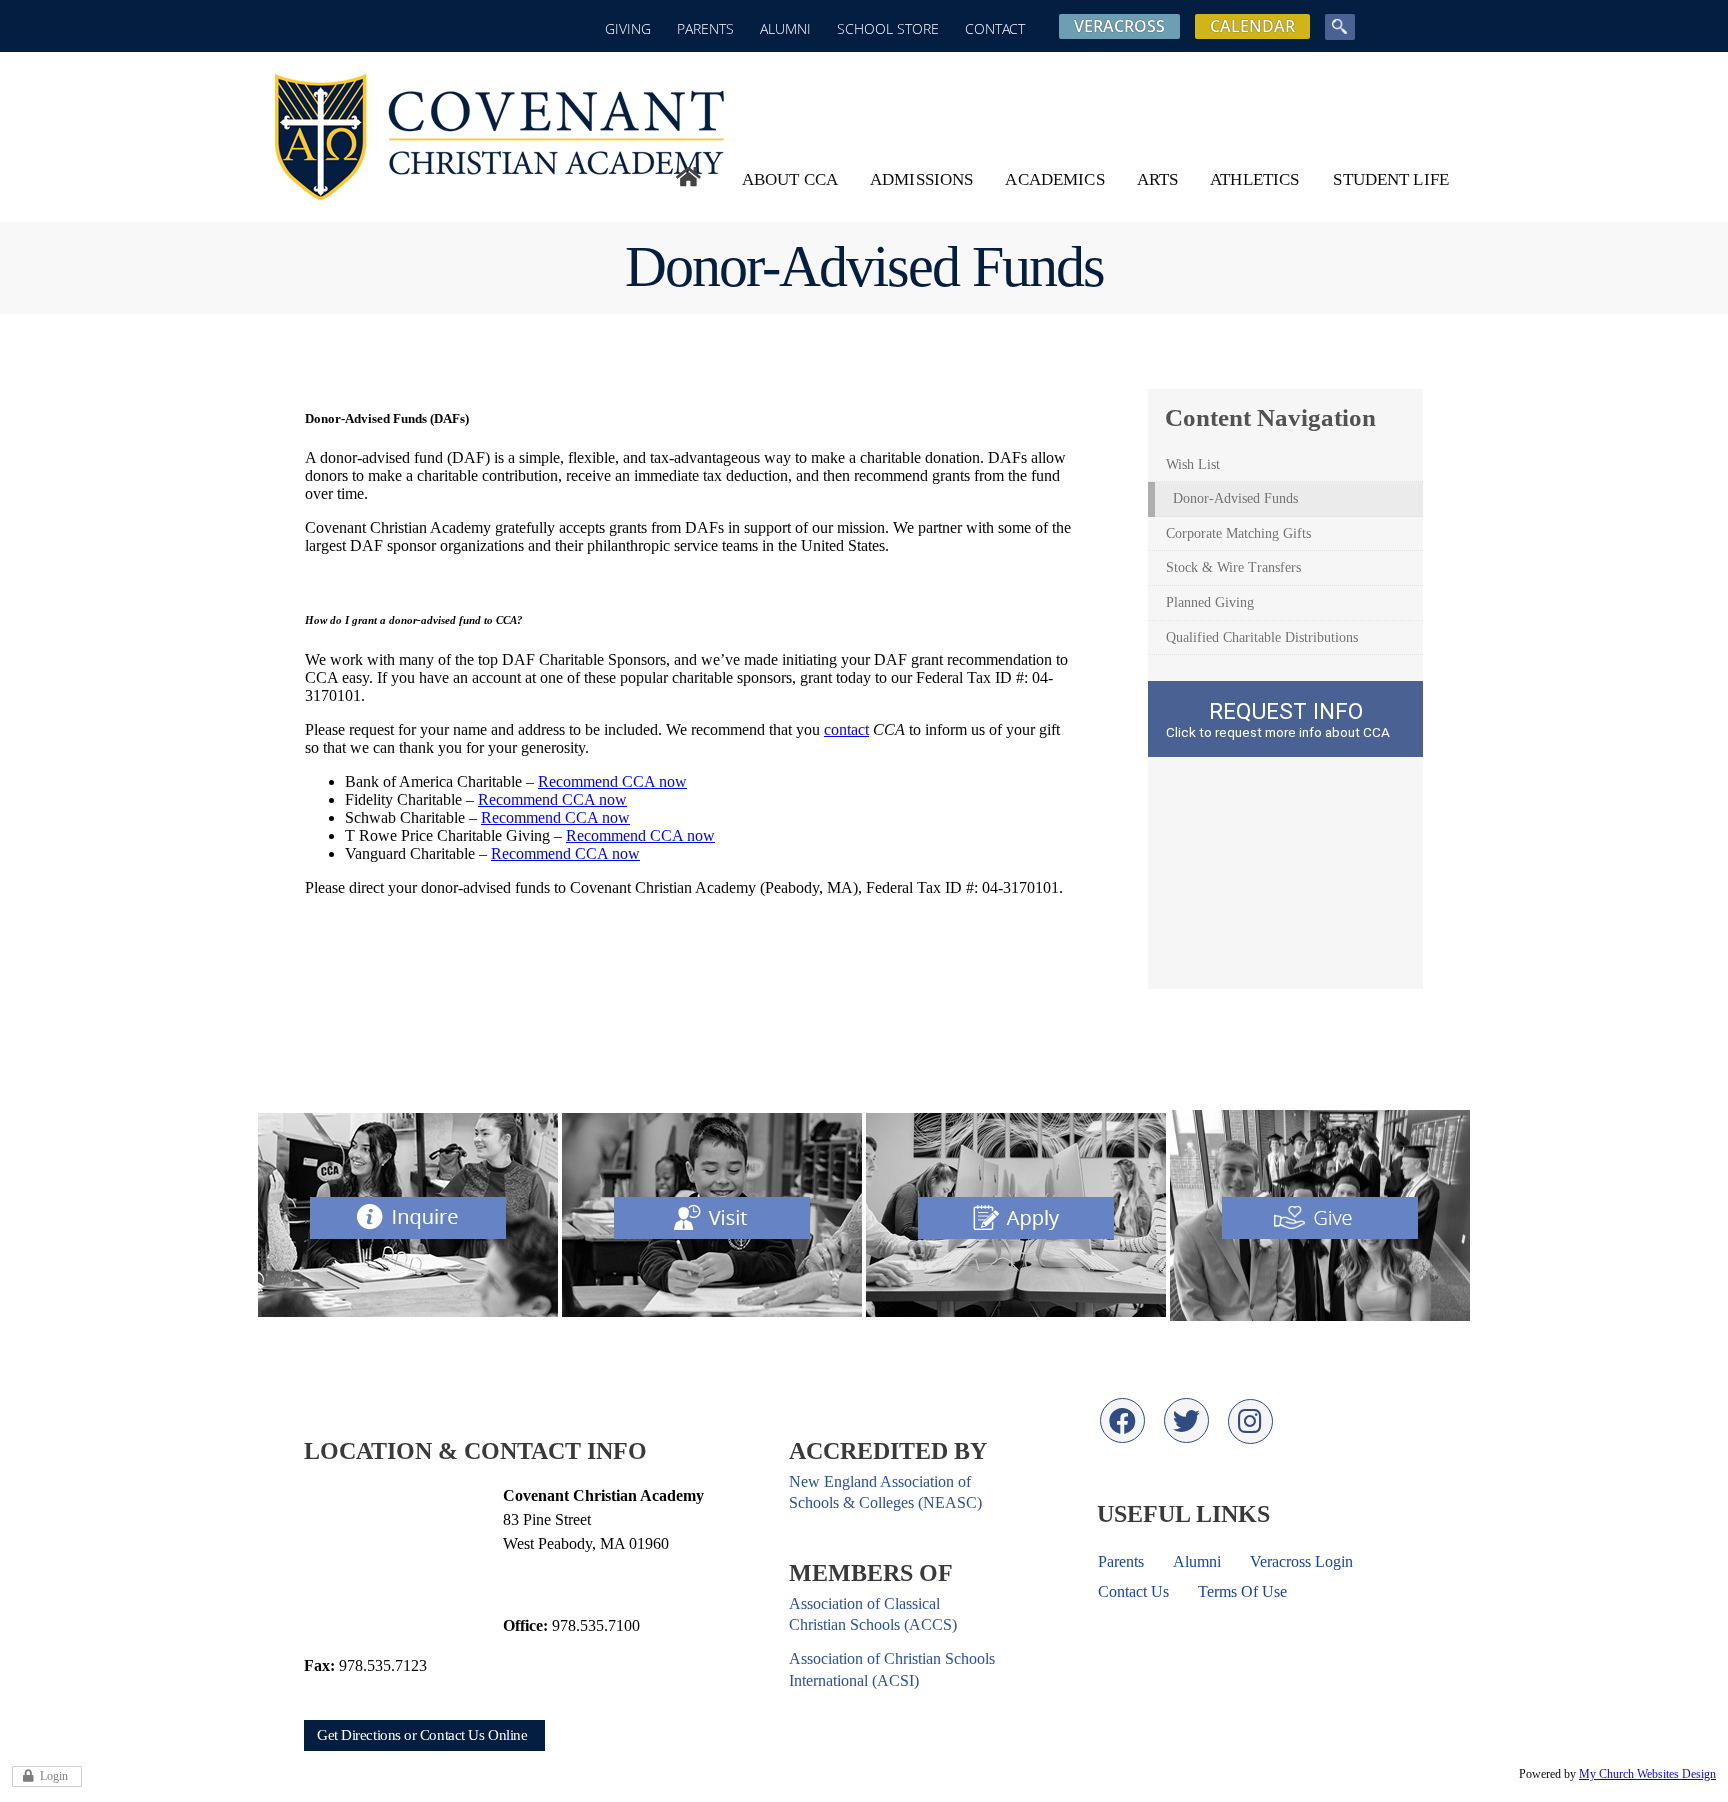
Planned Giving (1210, 602)
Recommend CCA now (612, 781)
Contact (995, 28)
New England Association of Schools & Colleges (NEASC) (885, 1492)
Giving (628, 28)
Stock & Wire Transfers (1233, 567)
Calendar (1252, 26)
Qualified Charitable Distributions (1262, 637)
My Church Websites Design (1647, 1774)
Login (54, 1776)
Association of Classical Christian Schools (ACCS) (873, 1614)
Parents (705, 28)
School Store (888, 28)
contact (846, 729)
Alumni (785, 28)
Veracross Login (1301, 1561)
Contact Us (1133, 1591)
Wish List (1193, 464)
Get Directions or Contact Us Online (422, 1735)
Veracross (1119, 26)
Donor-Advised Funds (1235, 498)
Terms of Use (1242, 1591)
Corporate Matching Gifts (1238, 533)
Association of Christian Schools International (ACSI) (892, 1669)
